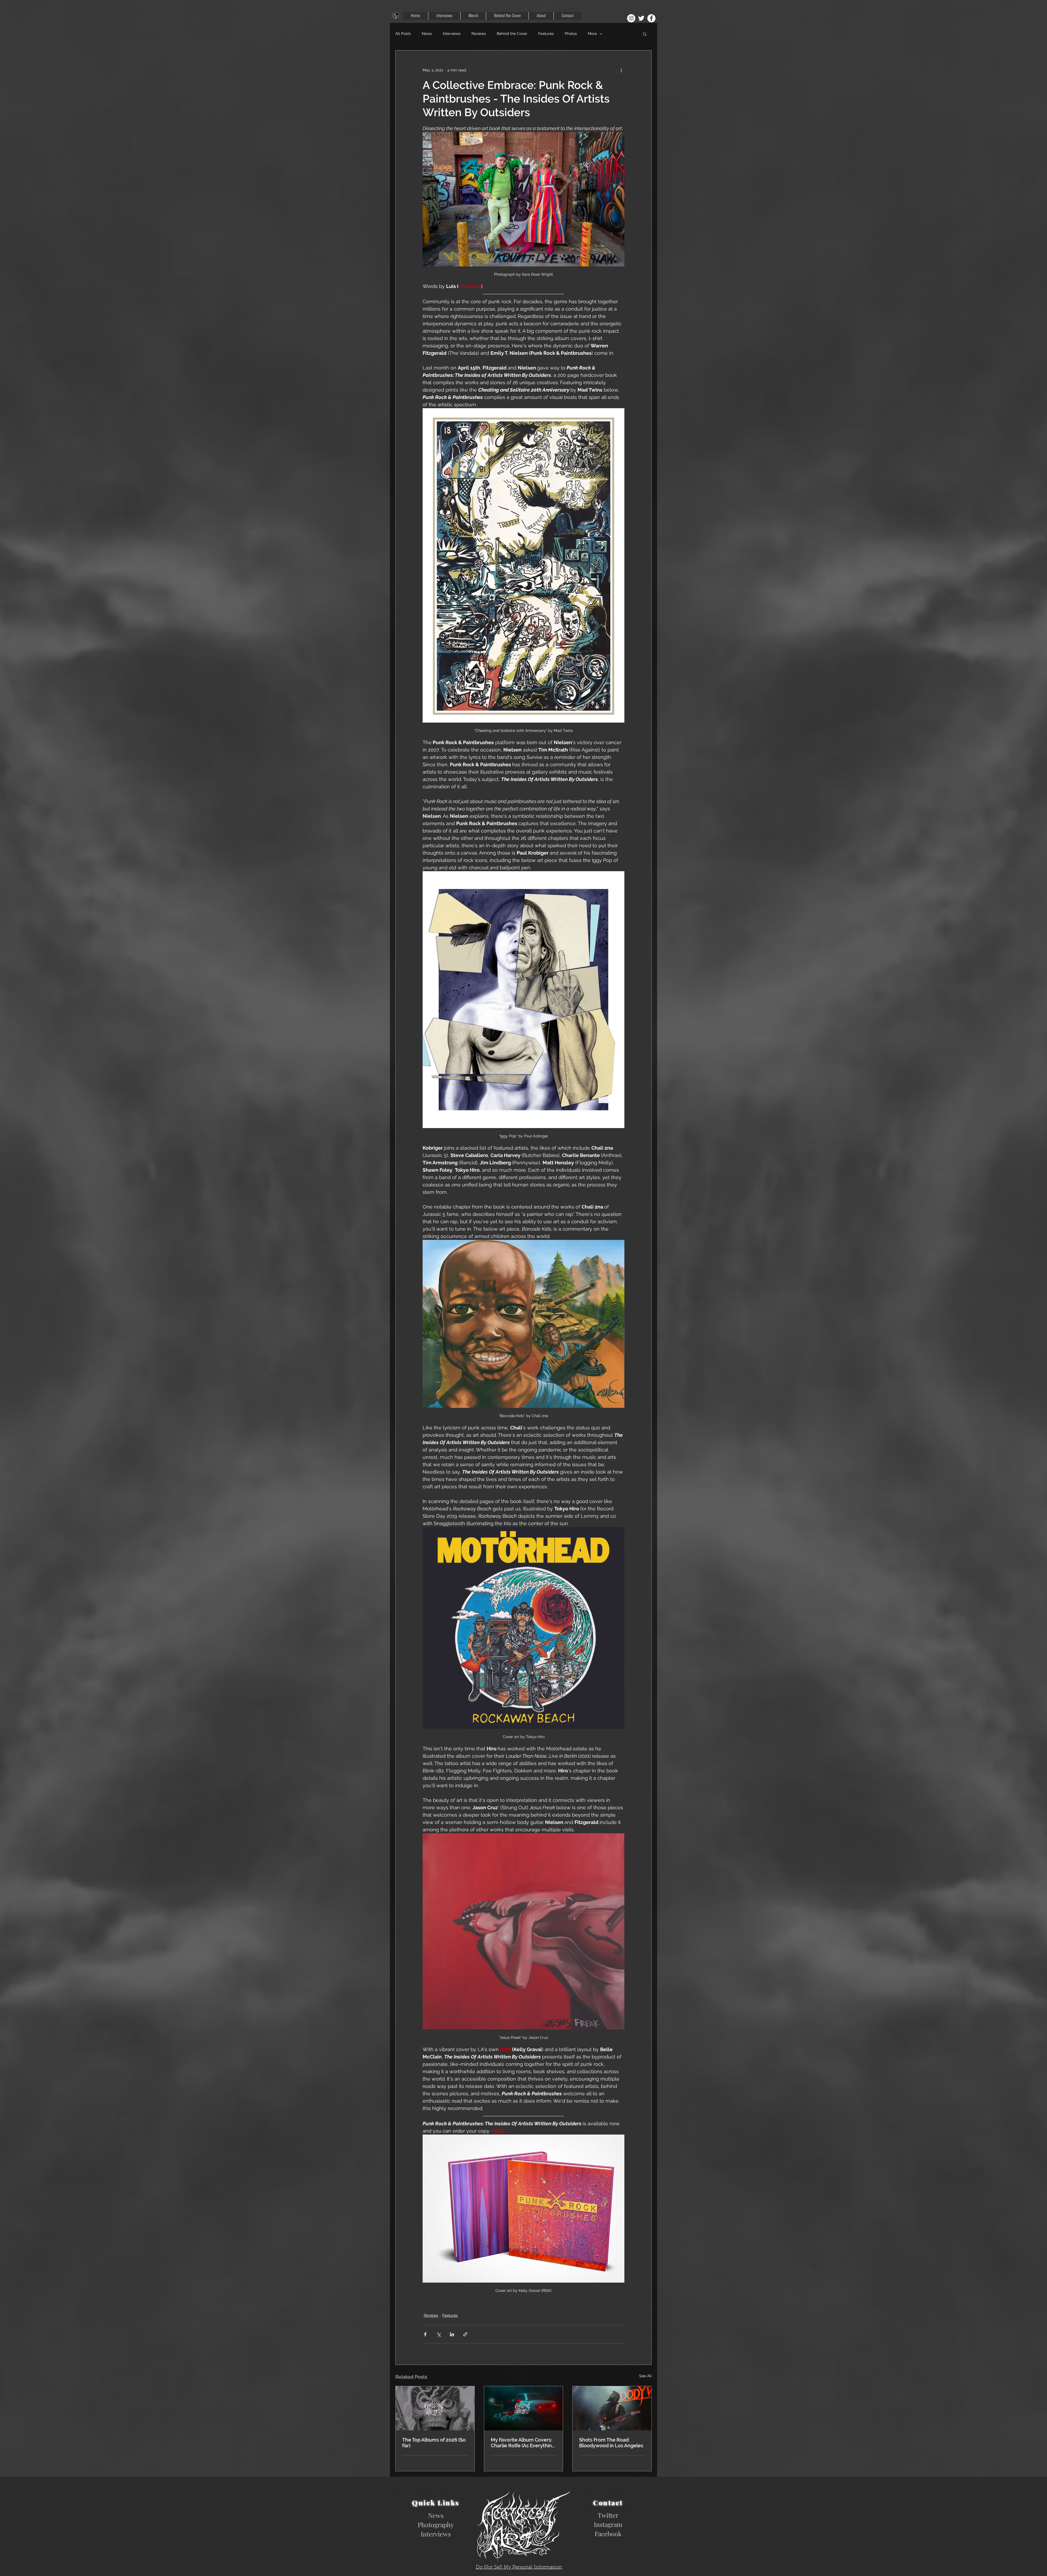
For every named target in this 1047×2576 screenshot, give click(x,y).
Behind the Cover (512, 34)
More (592, 34)
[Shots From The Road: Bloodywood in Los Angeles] (612, 2408)
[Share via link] (465, 2334)
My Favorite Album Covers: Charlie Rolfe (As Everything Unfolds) (523, 2443)
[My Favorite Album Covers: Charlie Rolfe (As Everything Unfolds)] (524, 2408)
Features (546, 34)
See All (645, 2376)
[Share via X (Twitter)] (439, 2334)
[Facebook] (651, 18)
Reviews (479, 34)
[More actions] (621, 70)
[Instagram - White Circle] (631, 18)
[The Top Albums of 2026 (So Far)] (435, 2408)
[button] (645, 34)
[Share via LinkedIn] (452, 2334)
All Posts (403, 34)
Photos (571, 34)
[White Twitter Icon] (641, 18)
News (427, 34)
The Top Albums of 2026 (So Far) (434, 2443)
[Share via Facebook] (425, 2334)
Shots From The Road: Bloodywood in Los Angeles (611, 2443)
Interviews (452, 34)
